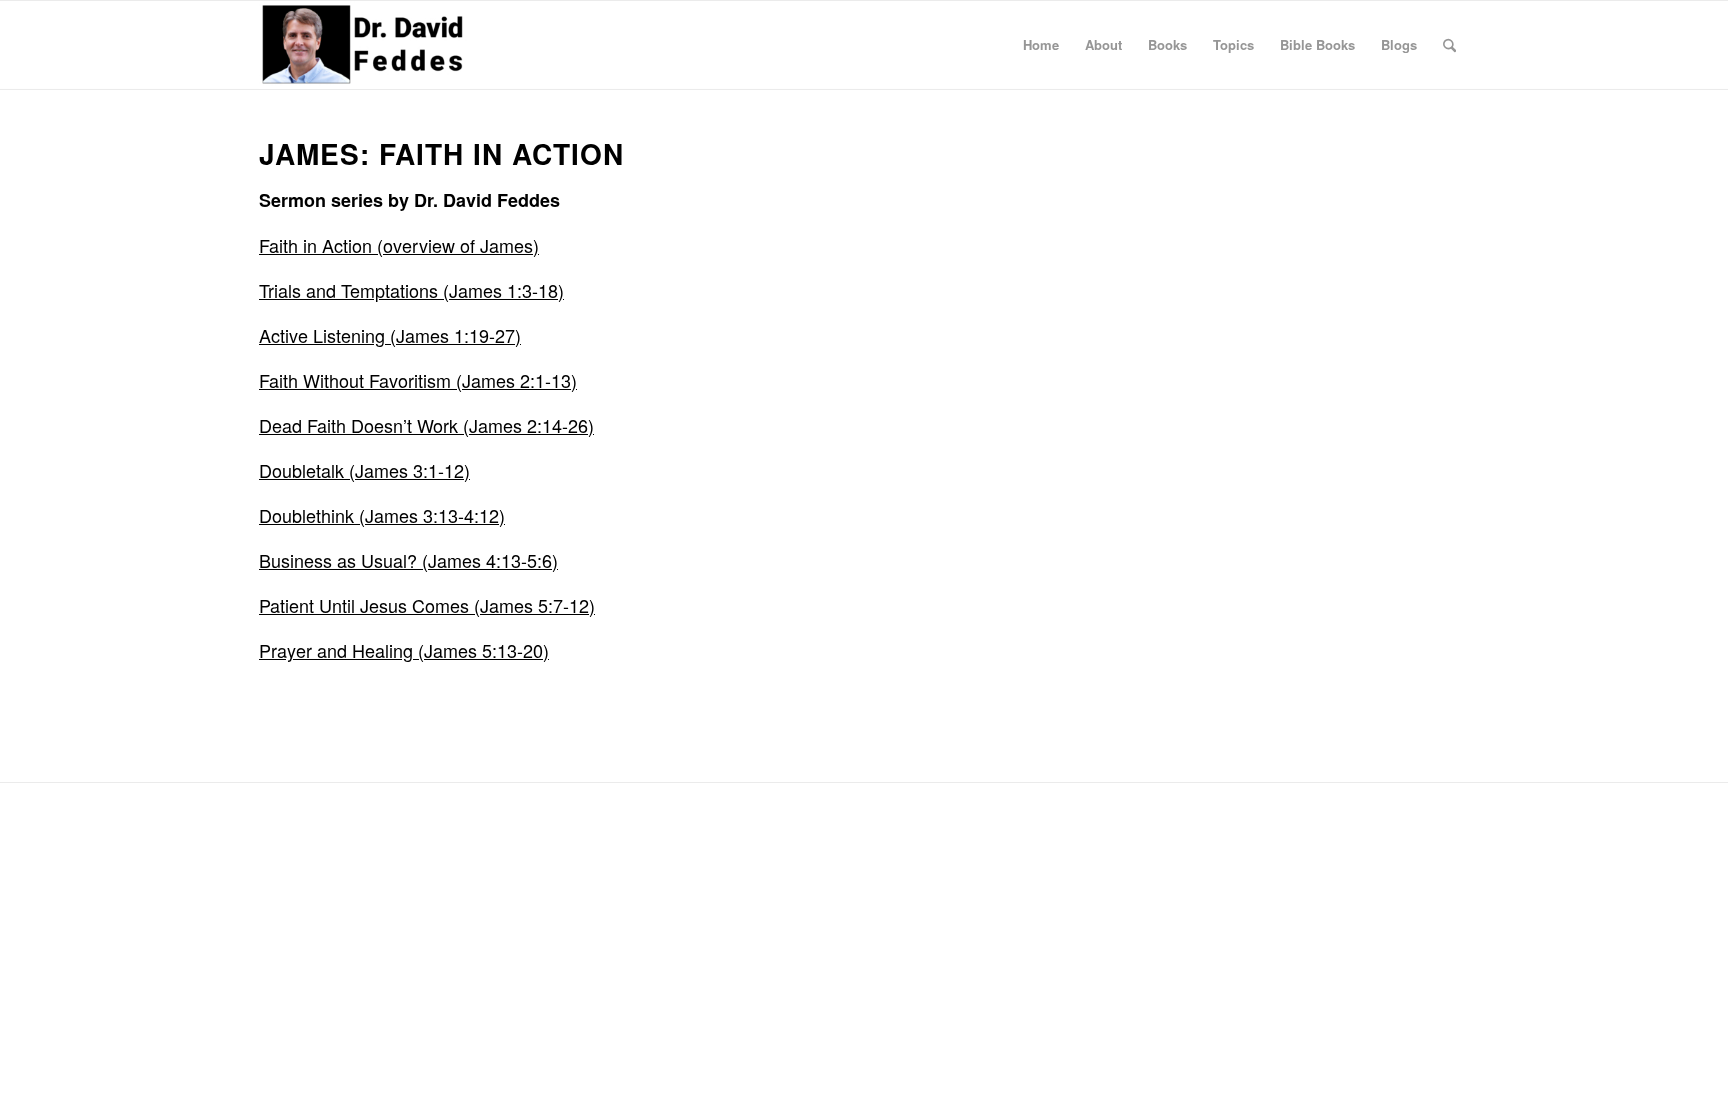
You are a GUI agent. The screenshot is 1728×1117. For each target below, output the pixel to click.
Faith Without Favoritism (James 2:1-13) (418, 380)
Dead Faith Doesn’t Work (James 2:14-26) (426, 425)
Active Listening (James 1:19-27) (390, 335)
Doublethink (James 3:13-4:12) (382, 515)
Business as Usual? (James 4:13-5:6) (408, 560)
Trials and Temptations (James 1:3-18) (411, 290)
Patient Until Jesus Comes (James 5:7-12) (427, 605)
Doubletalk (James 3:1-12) (364, 470)
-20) (533, 650)
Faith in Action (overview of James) (399, 245)
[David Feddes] (364, 45)
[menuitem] (1041, 45)
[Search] (1449, 45)
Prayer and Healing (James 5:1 (383, 650)
